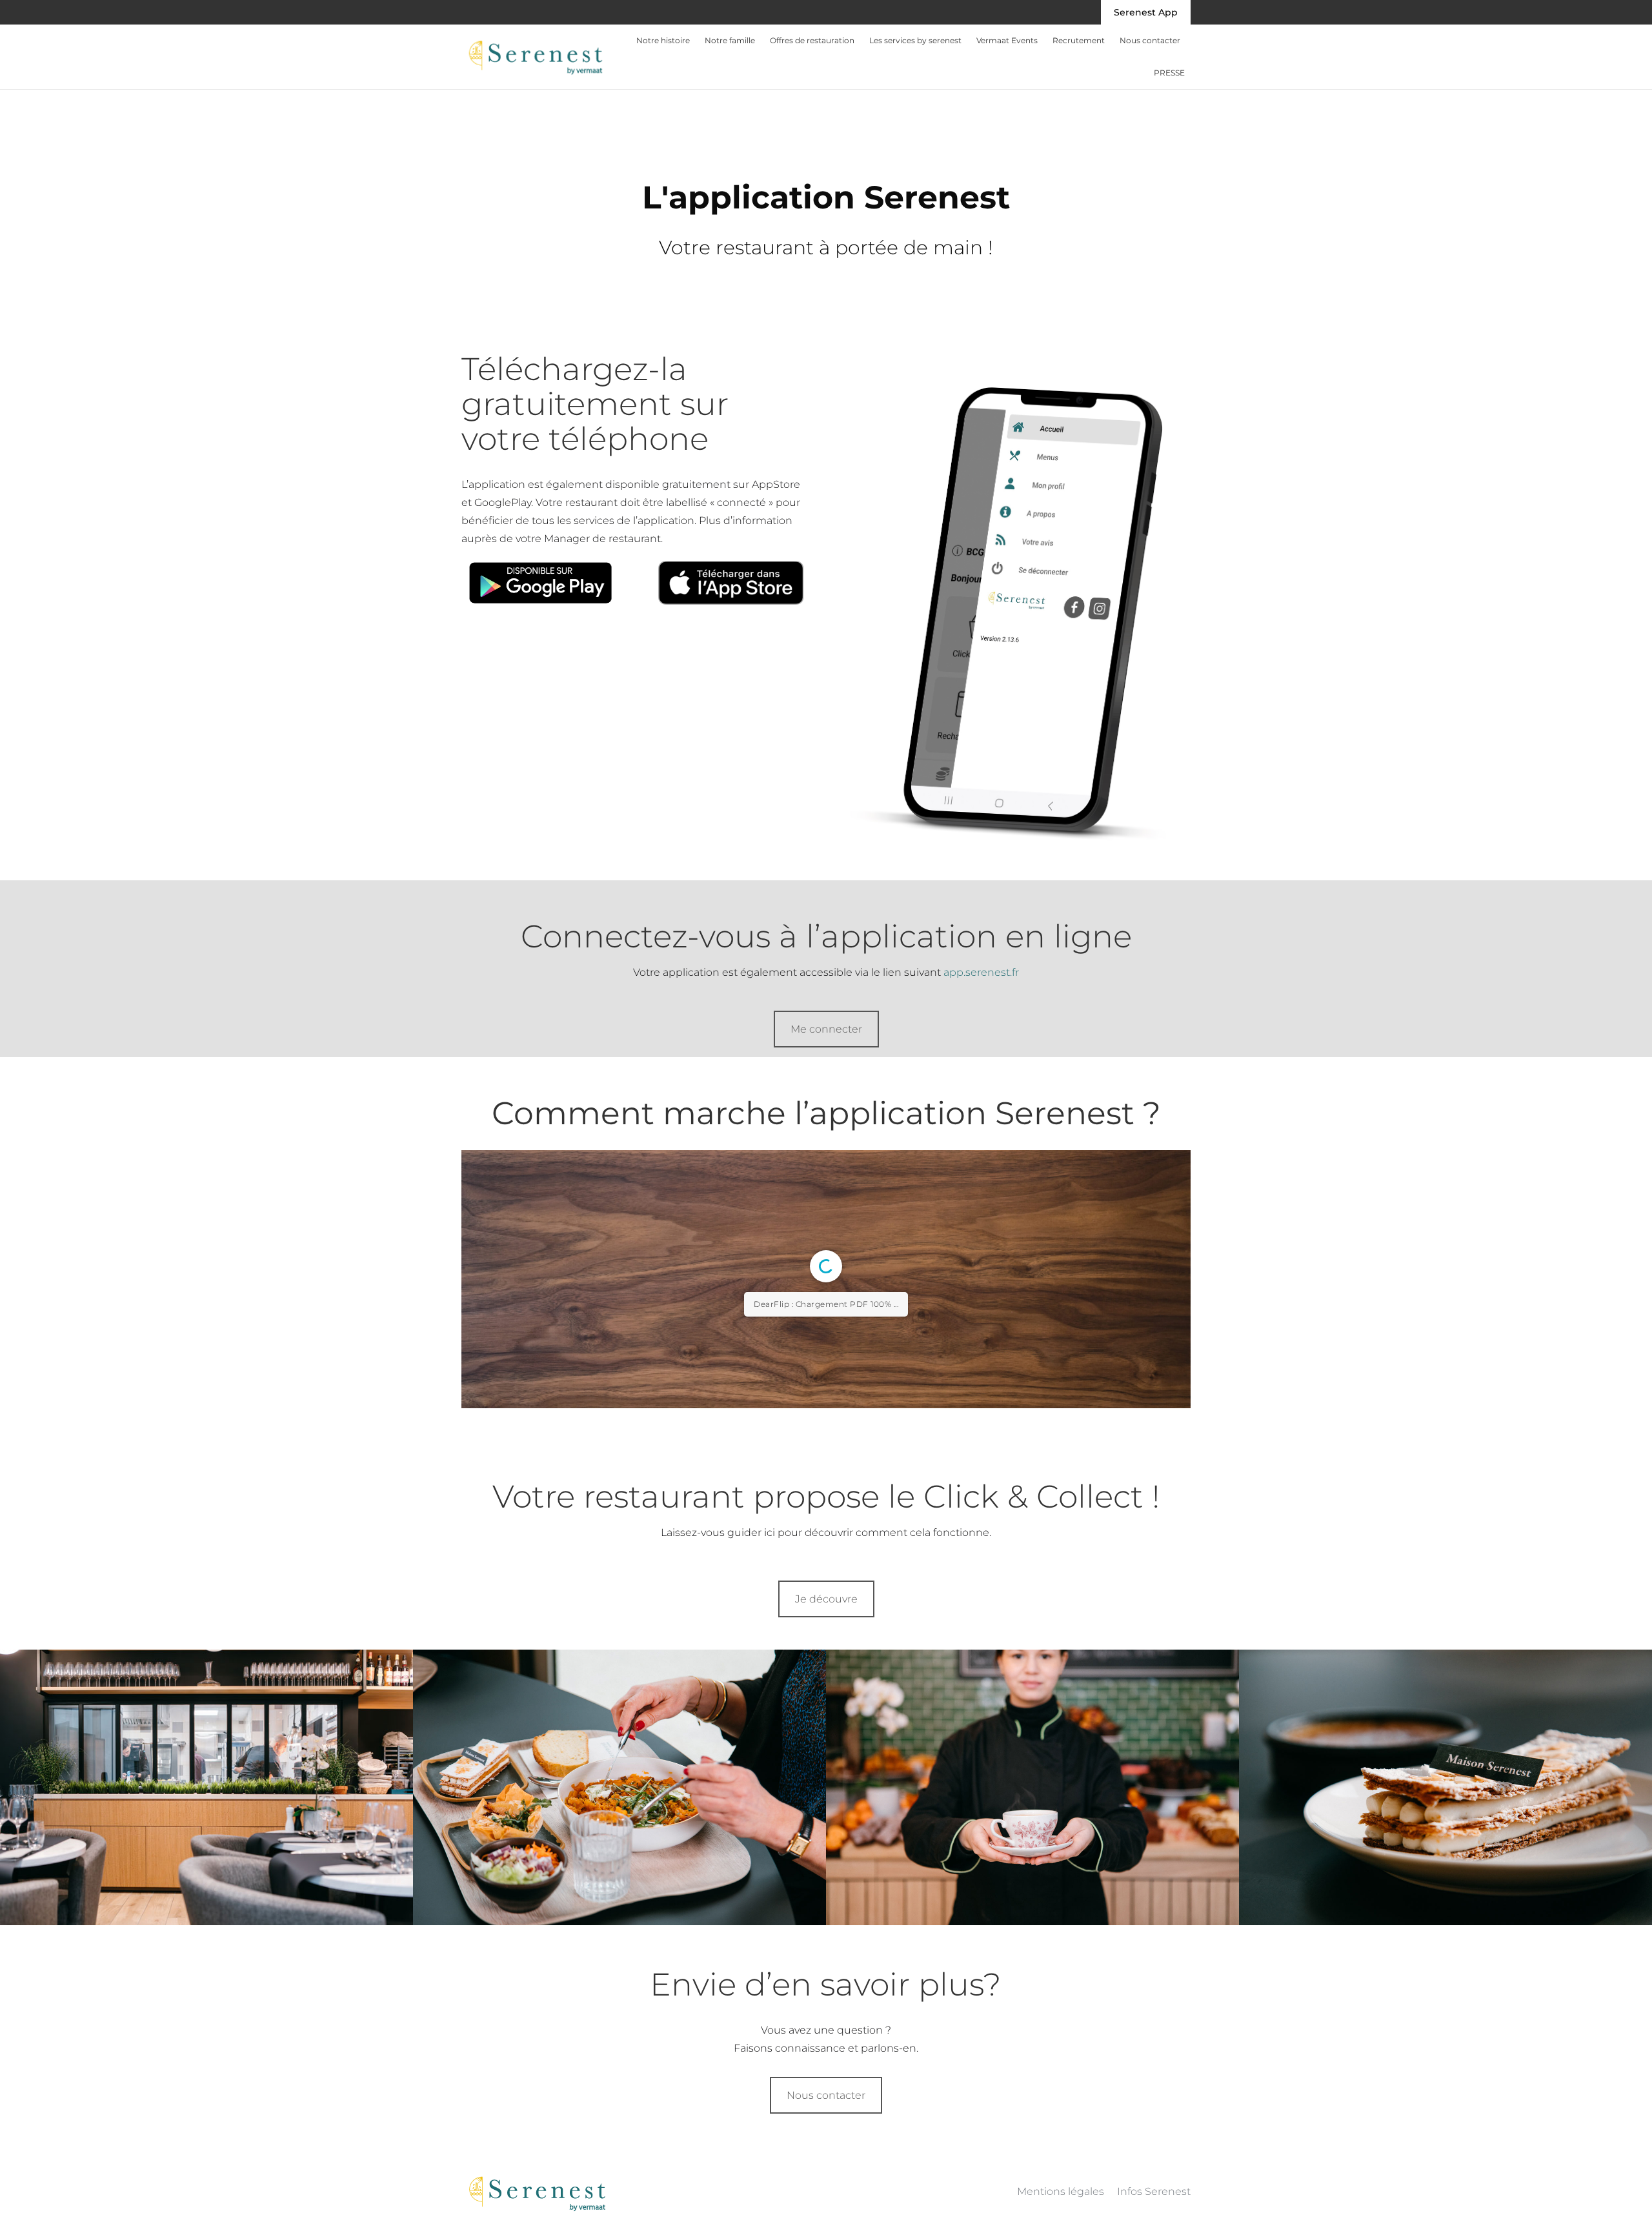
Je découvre (826, 1891)
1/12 (749, 1680)
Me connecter (826, 1029)
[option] (206, 2079)
